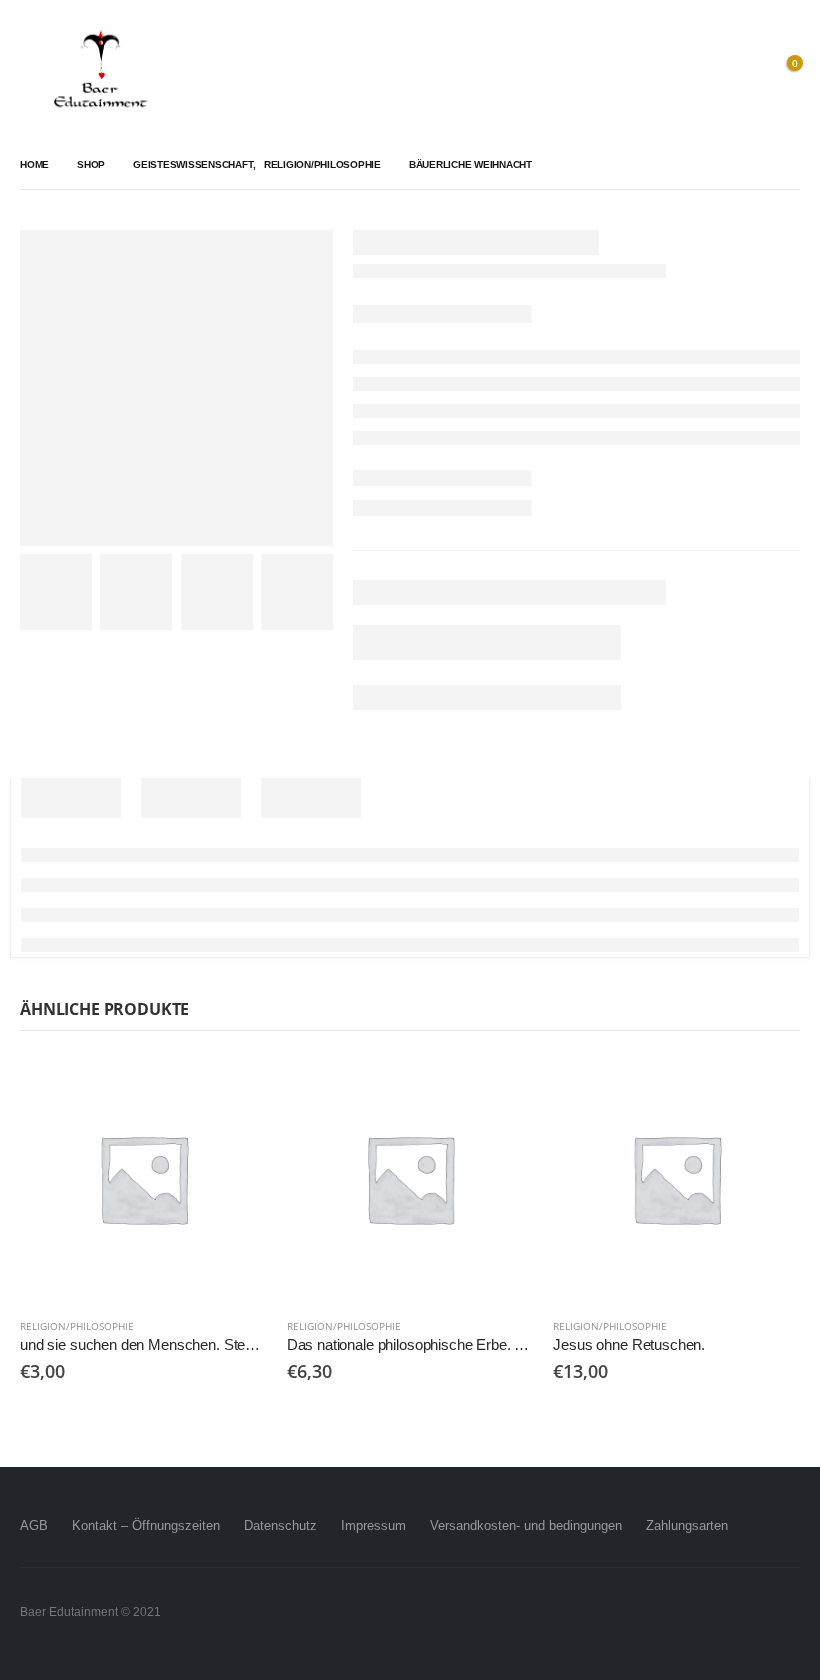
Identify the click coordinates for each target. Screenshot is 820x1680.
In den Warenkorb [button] (234, 1088)
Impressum (373, 1525)
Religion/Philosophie (77, 1326)
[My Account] (739, 70)
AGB (34, 1525)
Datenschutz (280, 1525)
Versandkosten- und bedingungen (526, 1525)
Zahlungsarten (687, 1525)
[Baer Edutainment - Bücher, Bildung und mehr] (100, 70)
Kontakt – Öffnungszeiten (146, 1525)
